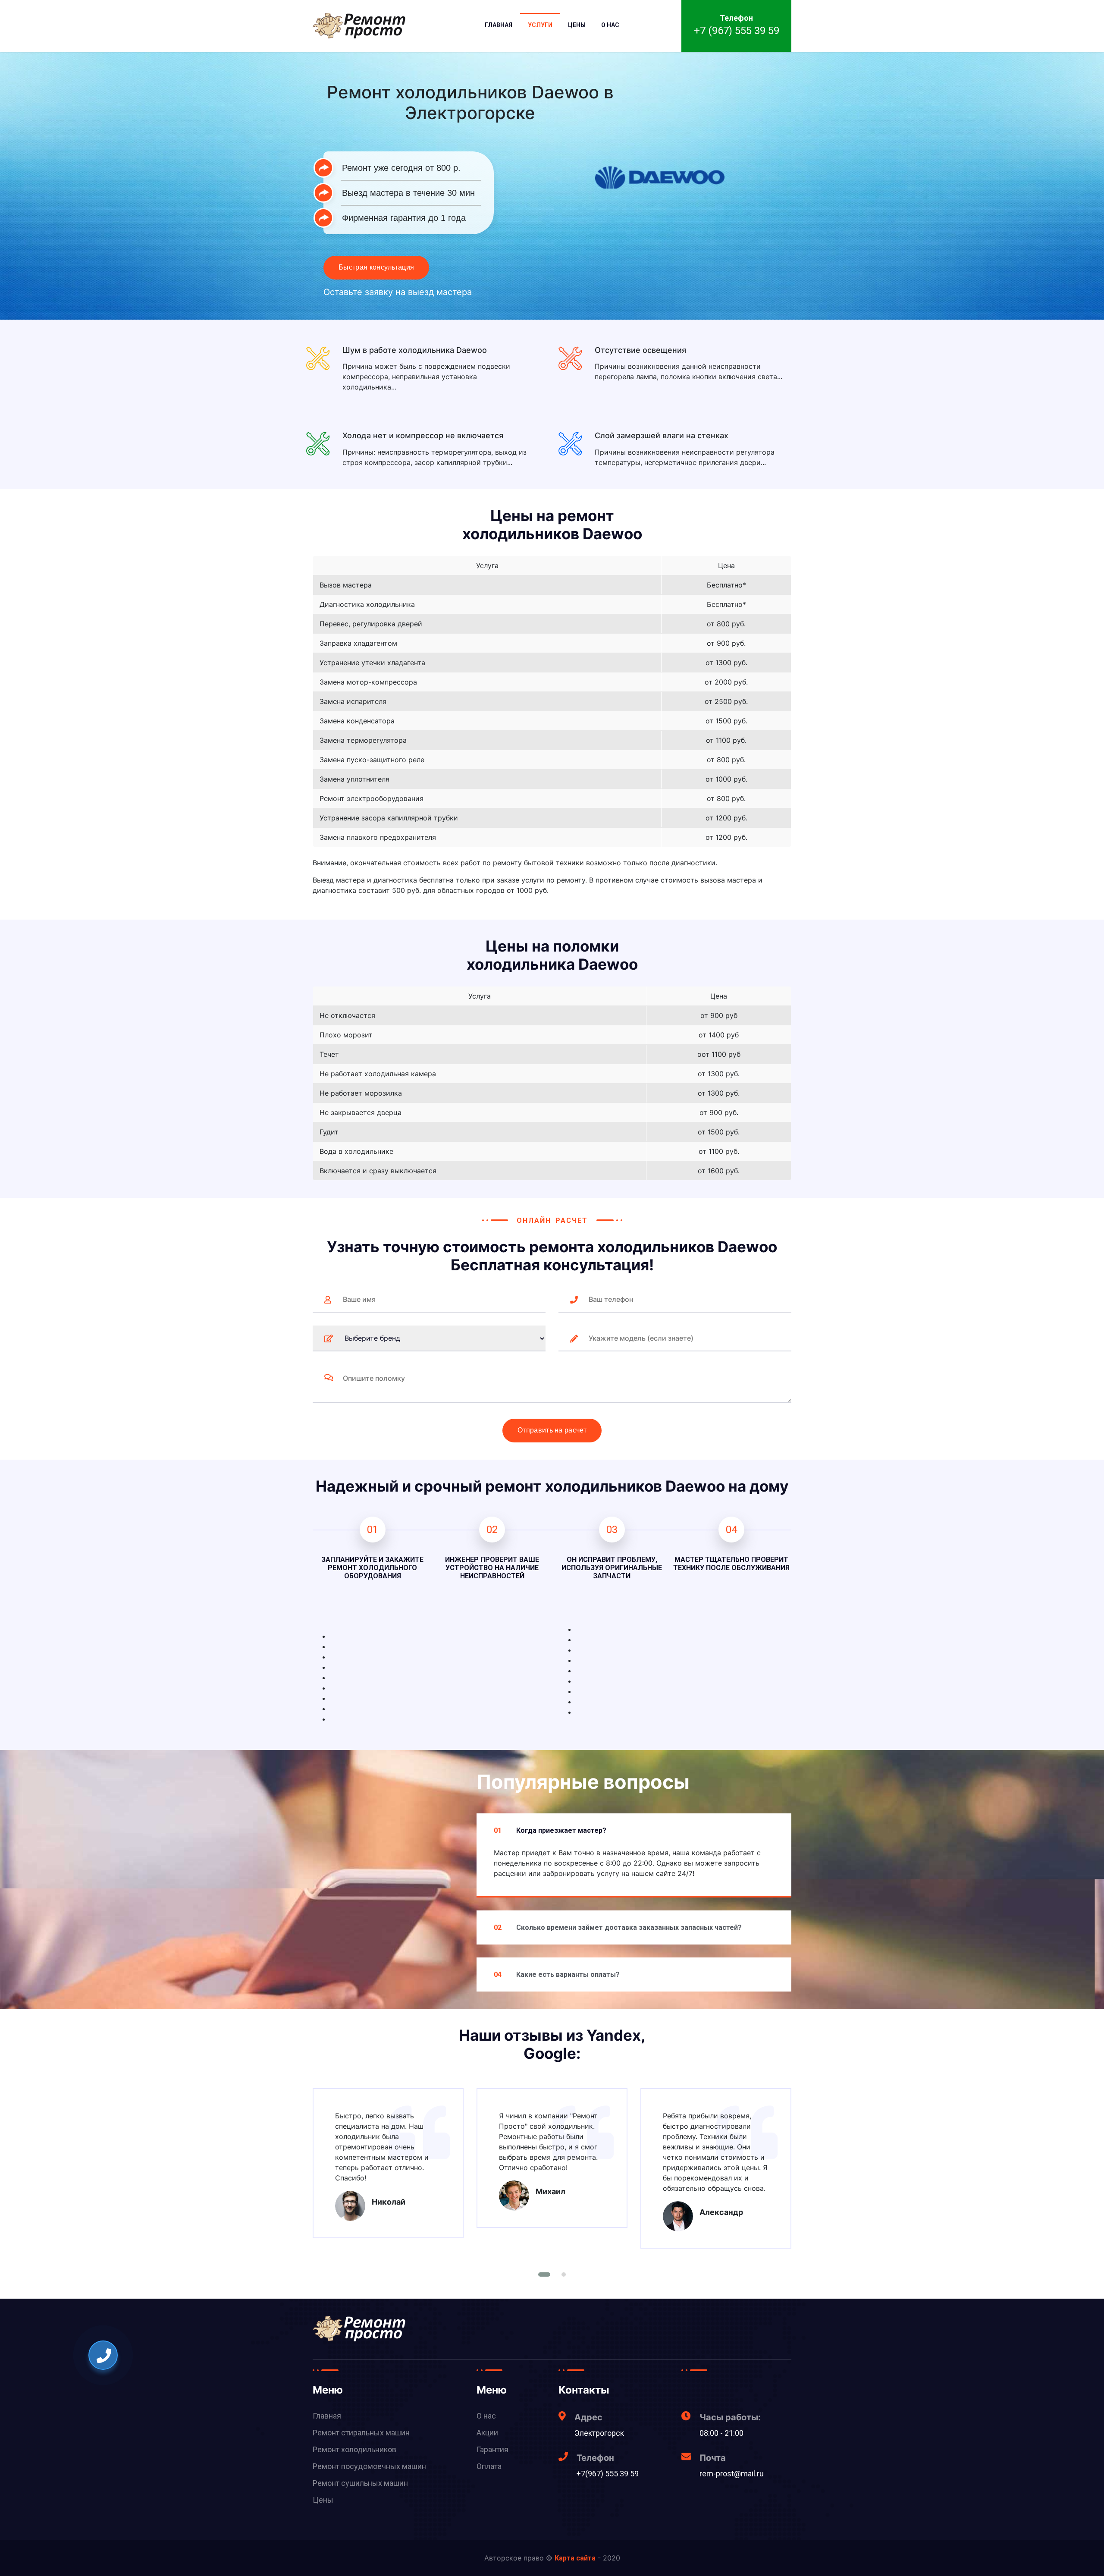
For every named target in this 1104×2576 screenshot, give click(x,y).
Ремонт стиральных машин (361, 2433)
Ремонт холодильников (354, 2449)
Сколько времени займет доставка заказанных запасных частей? (618, 1927)
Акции (487, 2433)
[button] (544, 2274)
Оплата (489, 2466)
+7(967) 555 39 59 (608, 2474)
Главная (499, 25)
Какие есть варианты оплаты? (557, 1974)
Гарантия (492, 2449)
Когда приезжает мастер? (550, 1830)
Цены (577, 25)
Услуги (540, 25)
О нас (610, 25)
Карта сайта (575, 2558)
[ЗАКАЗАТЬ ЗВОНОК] (104, 2356)
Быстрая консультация (376, 267)
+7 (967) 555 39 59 (737, 31)
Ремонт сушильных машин (360, 2483)
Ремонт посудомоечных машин (369, 2466)
